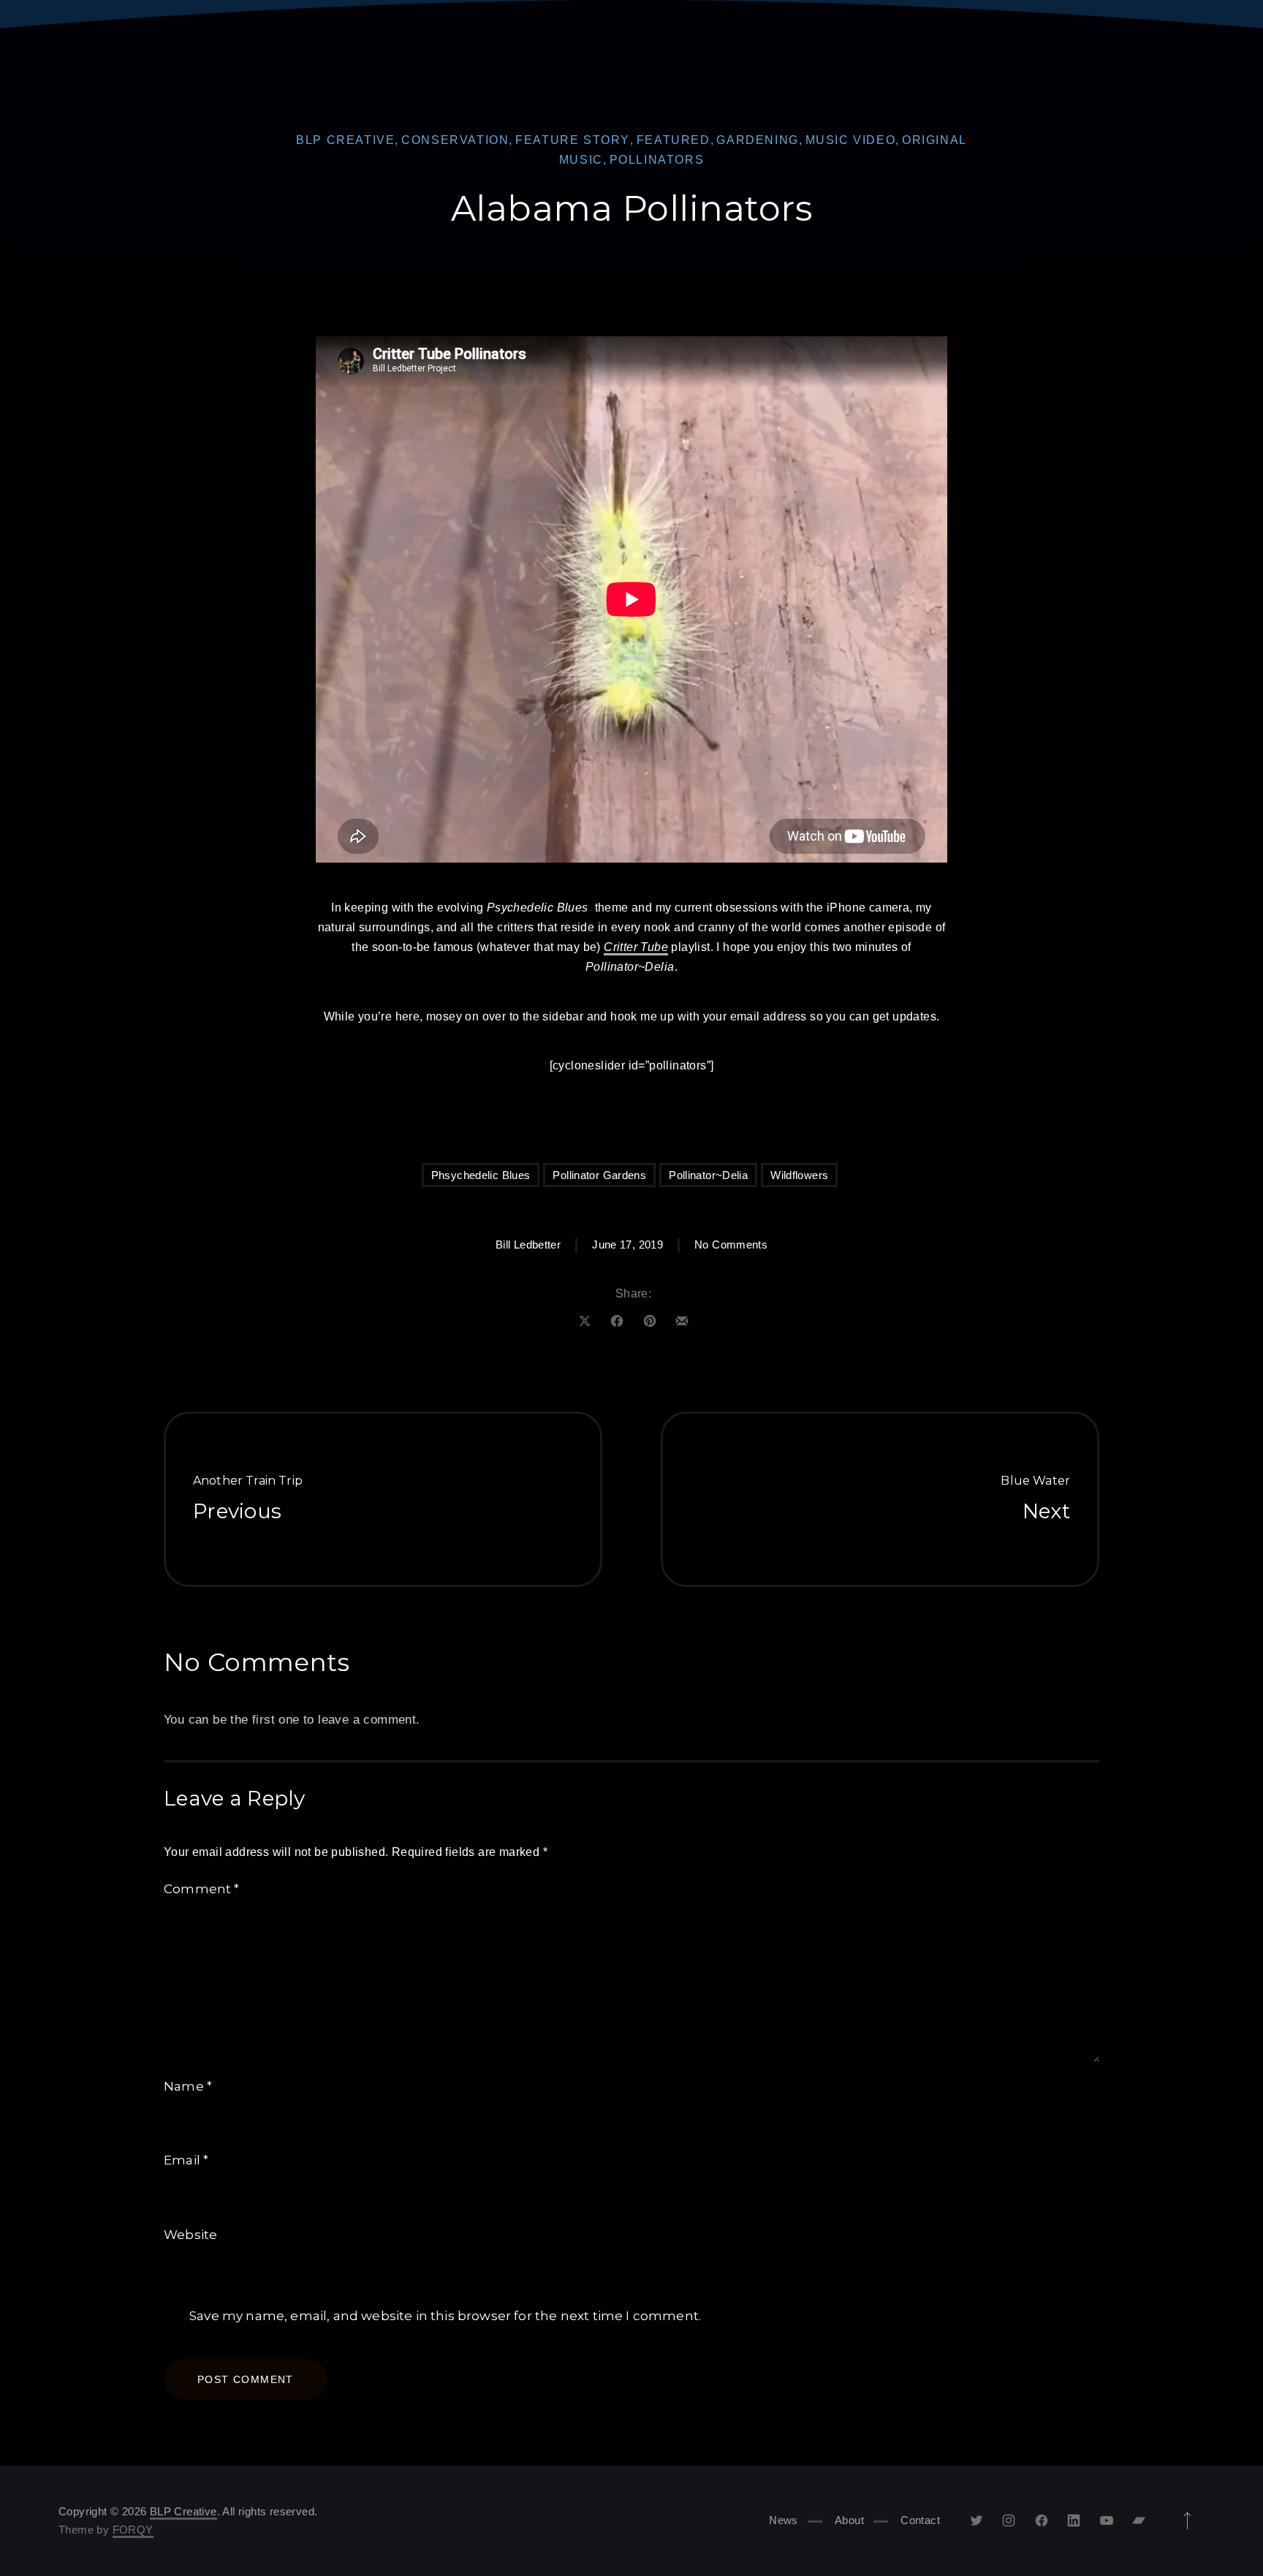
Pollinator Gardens (599, 1175)
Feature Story (573, 140)
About (849, 2520)
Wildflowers (799, 1175)
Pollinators (657, 160)
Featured (674, 140)
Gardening (757, 140)
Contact (920, 2520)
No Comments (731, 1245)
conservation (455, 140)
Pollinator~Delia (708, 1175)
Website (190, 2235)
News (784, 2520)
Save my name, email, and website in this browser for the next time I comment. (445, 2316)
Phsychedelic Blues (481, 1175)
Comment (202, 1889)
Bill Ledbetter (528, 1245)
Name (188, 2086)
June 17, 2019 (627, 1245)
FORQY (133, 2530)
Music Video (851, 140)
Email (186, 2160)
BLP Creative (345, 140)
